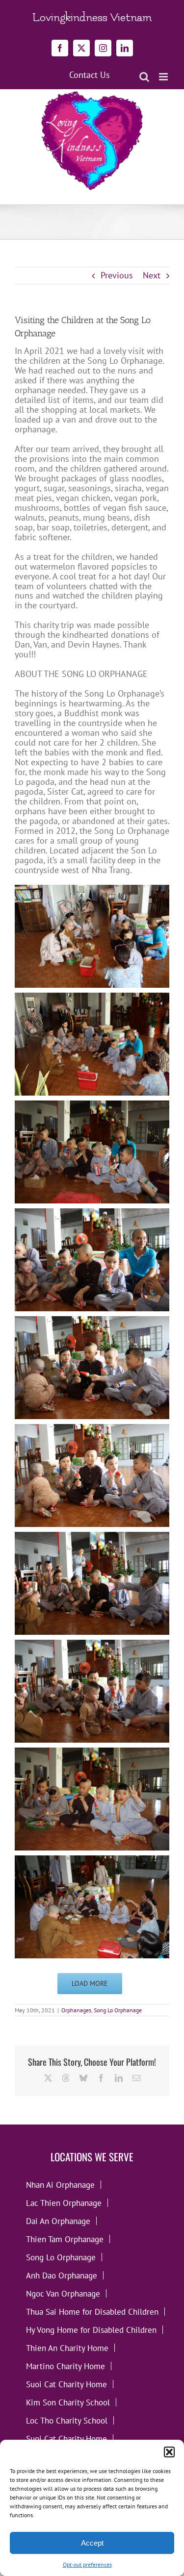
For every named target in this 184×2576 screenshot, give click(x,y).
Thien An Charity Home (67, 2348)
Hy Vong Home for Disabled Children (91, 2330)
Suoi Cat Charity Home (66, 2384)
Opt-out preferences (87, 2564)
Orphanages (76, 2010)
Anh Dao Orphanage (62, 2275)
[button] (169, 2452)
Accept (92, 2543)
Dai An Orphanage (58, 2221)
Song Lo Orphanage (118, 2010)
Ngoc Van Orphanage (63, 2293)
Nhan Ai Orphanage (60, 2185)
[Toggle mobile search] (144, 77)
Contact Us (90, 75)
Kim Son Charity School (68, 2402)
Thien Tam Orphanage (65, 2239)
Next (152, 275)
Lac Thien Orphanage (64, 2203)
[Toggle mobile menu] (164, 77)
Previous (117, 275)
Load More (90, 1983)
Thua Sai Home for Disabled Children (92, 2312)
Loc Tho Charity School (67, 2420)
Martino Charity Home (66, 2366)
